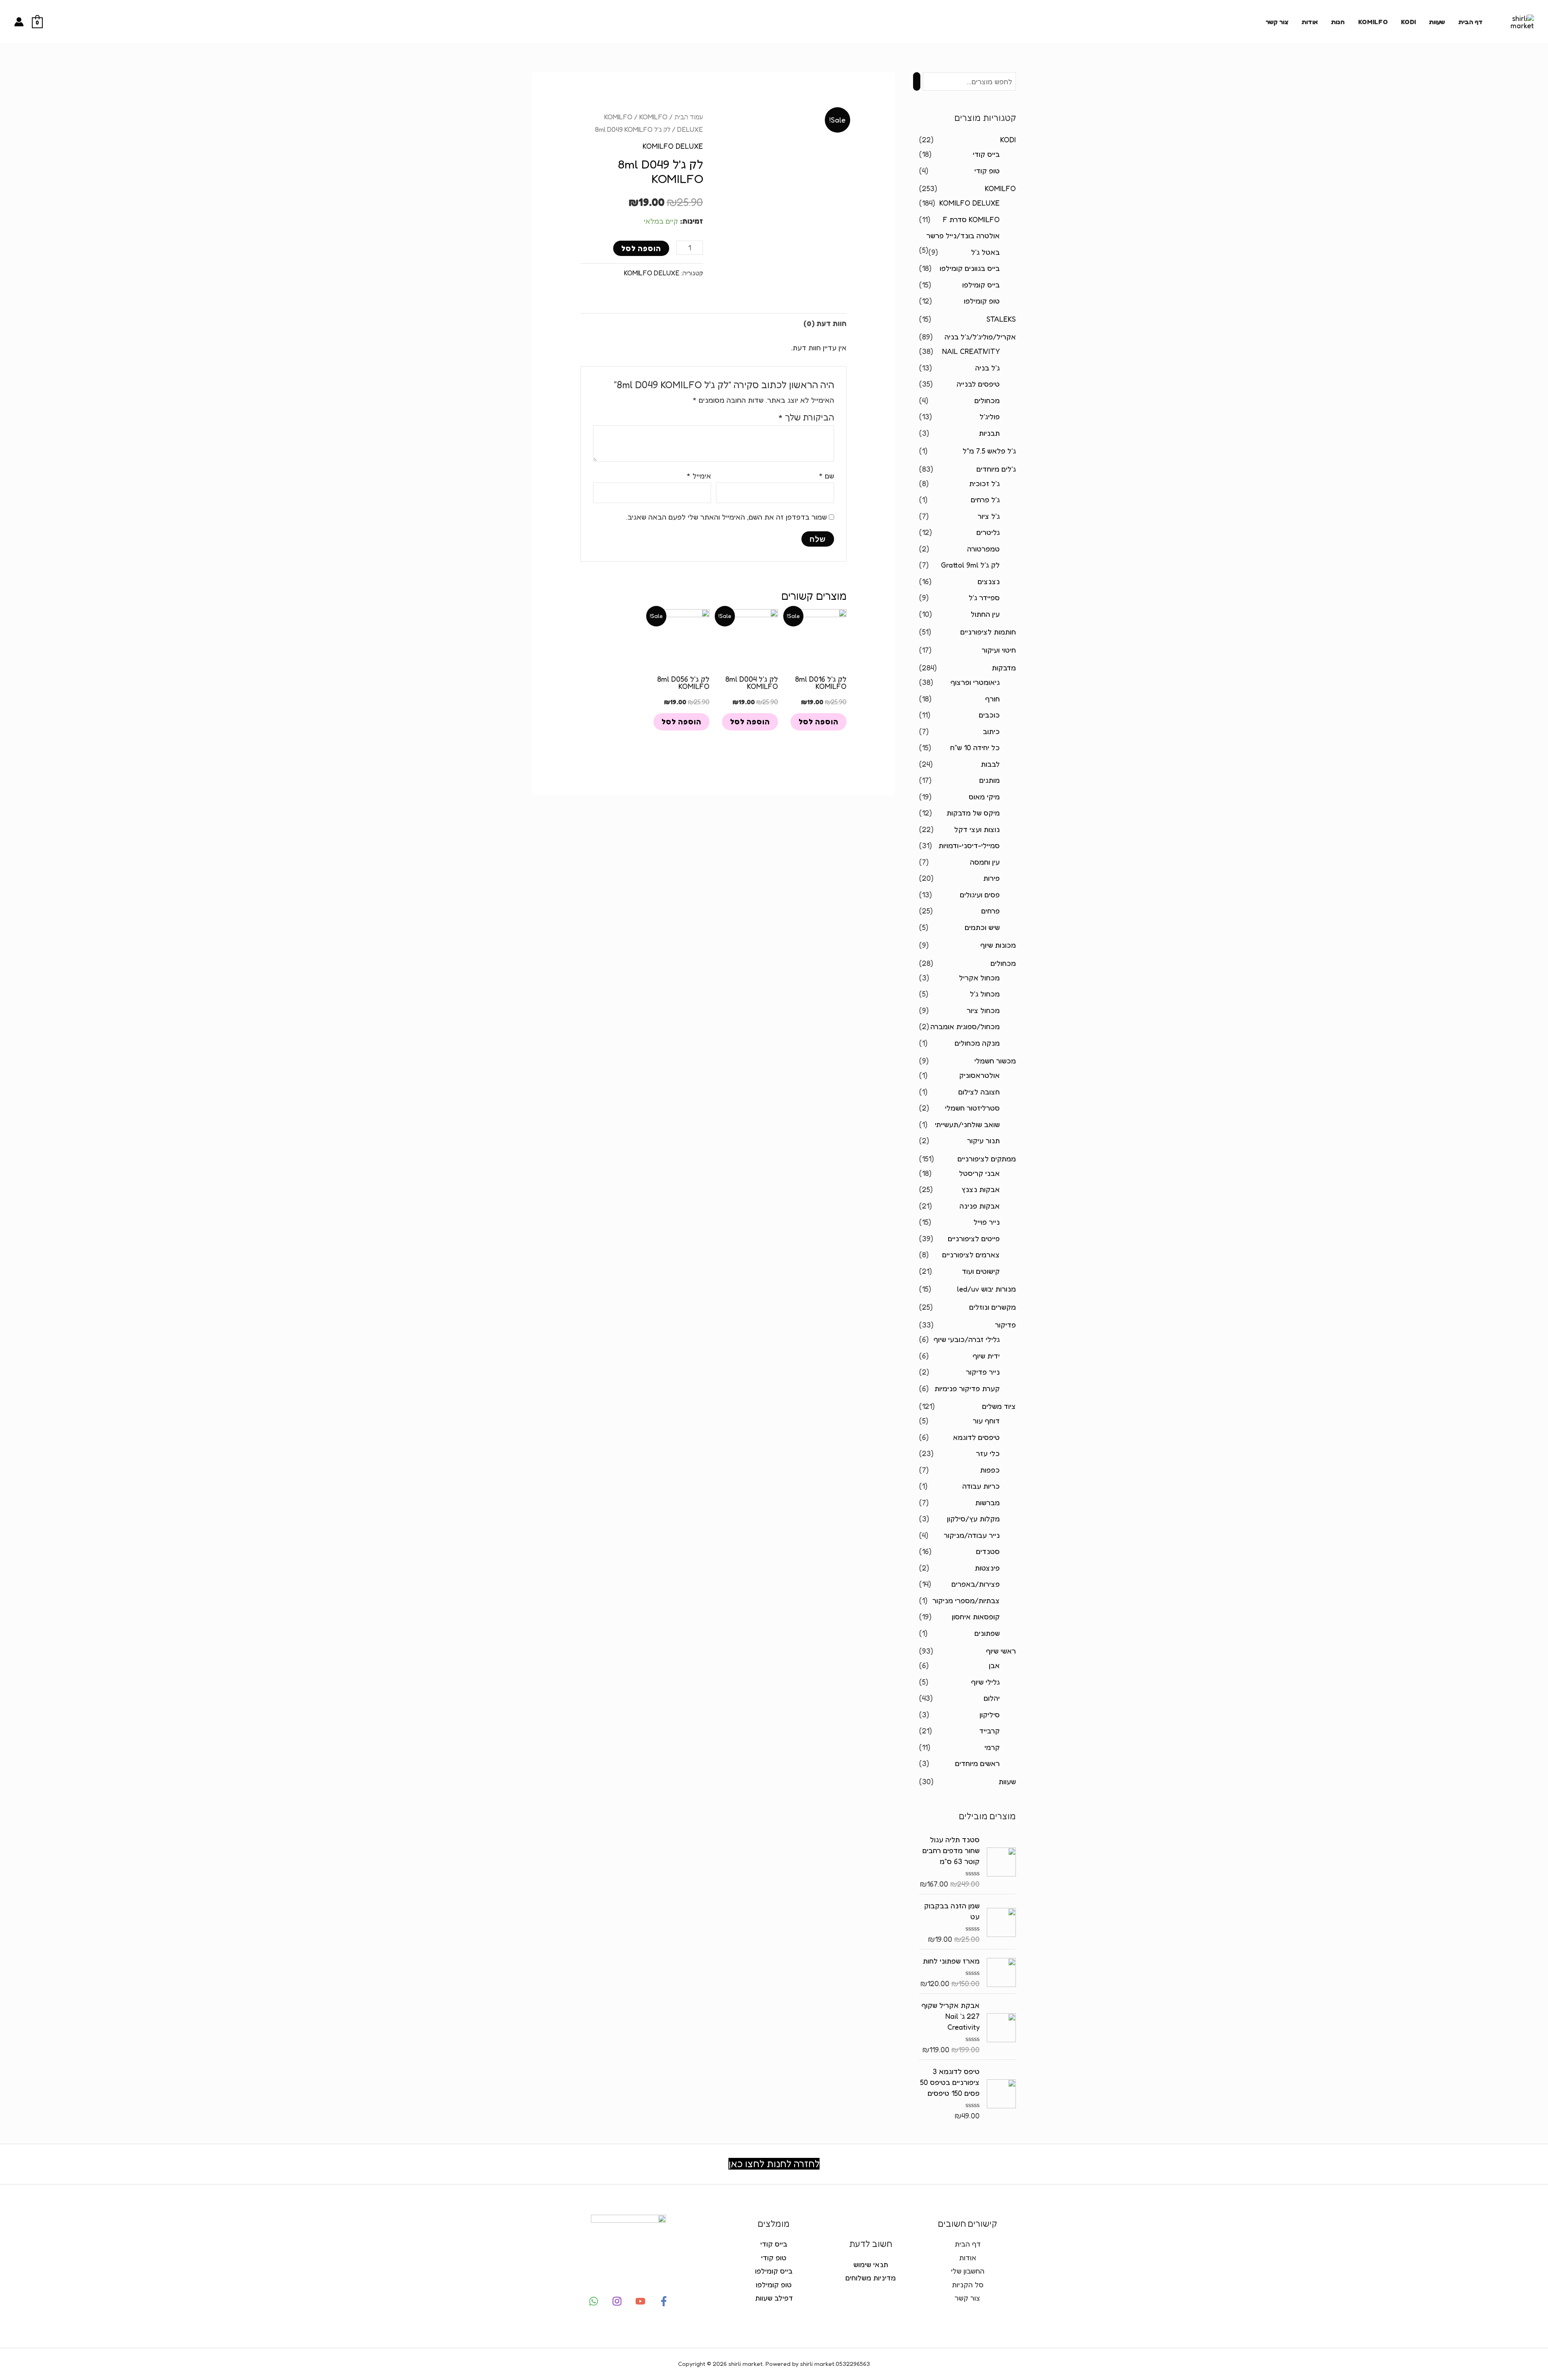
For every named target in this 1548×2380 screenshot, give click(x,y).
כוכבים (989, 715)
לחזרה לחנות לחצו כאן (774, 2164)
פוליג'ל (990, 416)
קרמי (992, 1747)
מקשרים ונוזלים (992, 1307)
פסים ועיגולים (980, 895)
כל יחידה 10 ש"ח (975, 747)
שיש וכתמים (982, 927)
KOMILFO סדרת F (971, 219)
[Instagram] (617, 2301)
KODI (1408, 22)
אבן (994, 1665)
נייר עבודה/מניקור (972, 1535)
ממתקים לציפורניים (987, 1159)
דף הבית (1470, 22)
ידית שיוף (986, 1356)
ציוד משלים (999, 1406)
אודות (1310, 22)
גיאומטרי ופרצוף (975, 682)
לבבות (990, 764)
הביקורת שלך (806, 417)
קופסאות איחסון (976, 1616)
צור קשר (1277, 22)
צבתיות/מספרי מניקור (966, 1600)
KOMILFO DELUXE (970, 203)
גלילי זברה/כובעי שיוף (967, 1339)
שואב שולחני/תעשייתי (967, 1124)
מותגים (989, 780)
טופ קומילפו (982, 301)
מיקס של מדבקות (973, 813)
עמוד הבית (689, 117)
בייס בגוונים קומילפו (970, 268)
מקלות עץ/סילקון (973, 1519)
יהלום (992, 1698)
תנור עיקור (983, 1140)
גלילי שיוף (985, 1682)
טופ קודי (987, 171)
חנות (1338, 22)
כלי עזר (988, 1453)
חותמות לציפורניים (988, 632)
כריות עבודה (981, 1486)
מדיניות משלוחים (871, 2278)
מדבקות (1004, 668)
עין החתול (985, 614)
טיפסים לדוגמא (976, 1437)
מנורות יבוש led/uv (986, 1289)
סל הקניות (968, 2284)
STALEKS (1001, 319)
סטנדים (988, 1551)
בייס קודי (986, 154)
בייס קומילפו (981, 285)
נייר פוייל (987, 1222)
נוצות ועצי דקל (977, 829)
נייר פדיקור (983, 1372)
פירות (991, 878)
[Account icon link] (19, 22)
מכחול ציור (983, 1010)
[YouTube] (640, 2301)
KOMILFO (1373, 22)
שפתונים (987, 1633)
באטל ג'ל (985, 252)
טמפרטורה (983, 549)
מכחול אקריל (979, 978)
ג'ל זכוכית (984, 483)
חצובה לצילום (979, 1092)
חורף (992, 699)
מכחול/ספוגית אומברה (965, 1026)
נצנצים (989, 581)
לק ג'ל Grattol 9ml (970, 565)
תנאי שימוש (871, 2264)
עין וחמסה (985, 862)
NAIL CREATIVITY (971, 351)
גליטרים (988, 532)
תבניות (989, 433)
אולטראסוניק (979, 1075)
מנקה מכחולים (977, 1043)
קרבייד (989, 1731)
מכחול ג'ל (985, 994)
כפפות (990, 1470)
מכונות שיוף (998, 945)
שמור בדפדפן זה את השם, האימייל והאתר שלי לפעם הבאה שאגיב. (726, 517)
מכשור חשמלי (995, 1061)
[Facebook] (664, 2301)
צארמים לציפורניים (971, 1254)
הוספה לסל (641, 248)
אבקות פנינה (980, 1206)
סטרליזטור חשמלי (972, 1108)
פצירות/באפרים (976, 1584)
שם (826, 476)
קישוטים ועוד (981, 1271)
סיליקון (990, 1714)
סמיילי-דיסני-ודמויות (969, 845)
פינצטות (987, 1568)
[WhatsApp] (594, 2301)
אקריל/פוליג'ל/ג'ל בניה (980, 337)
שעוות (1437, 22)
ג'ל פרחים (985, 499)
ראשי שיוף (1001, 1651)
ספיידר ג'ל (984, 597)
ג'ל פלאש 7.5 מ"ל (989, 451)
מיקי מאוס (984, 797)
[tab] (825, 324)
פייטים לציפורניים (974, 1238)
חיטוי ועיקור (999, 650)
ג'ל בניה (987, 368)
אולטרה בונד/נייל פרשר (963, 235)
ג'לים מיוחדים (996, 469)
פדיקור (1005, 1325)
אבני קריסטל (979, 1173)
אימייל (699, 476)
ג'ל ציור (989, 516)
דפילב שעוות (774, 2298)
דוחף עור (986, 1421)
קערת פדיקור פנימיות (967, 1388)
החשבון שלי (968, 2271)
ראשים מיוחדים (977, 1763)
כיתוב (991, 731)
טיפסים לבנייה (978, 384)
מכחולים (987, 400)
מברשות (987, 1502)
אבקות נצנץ (981, 1189)
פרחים (990, 911)
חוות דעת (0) (825, 323)
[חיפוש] (917, 81)
